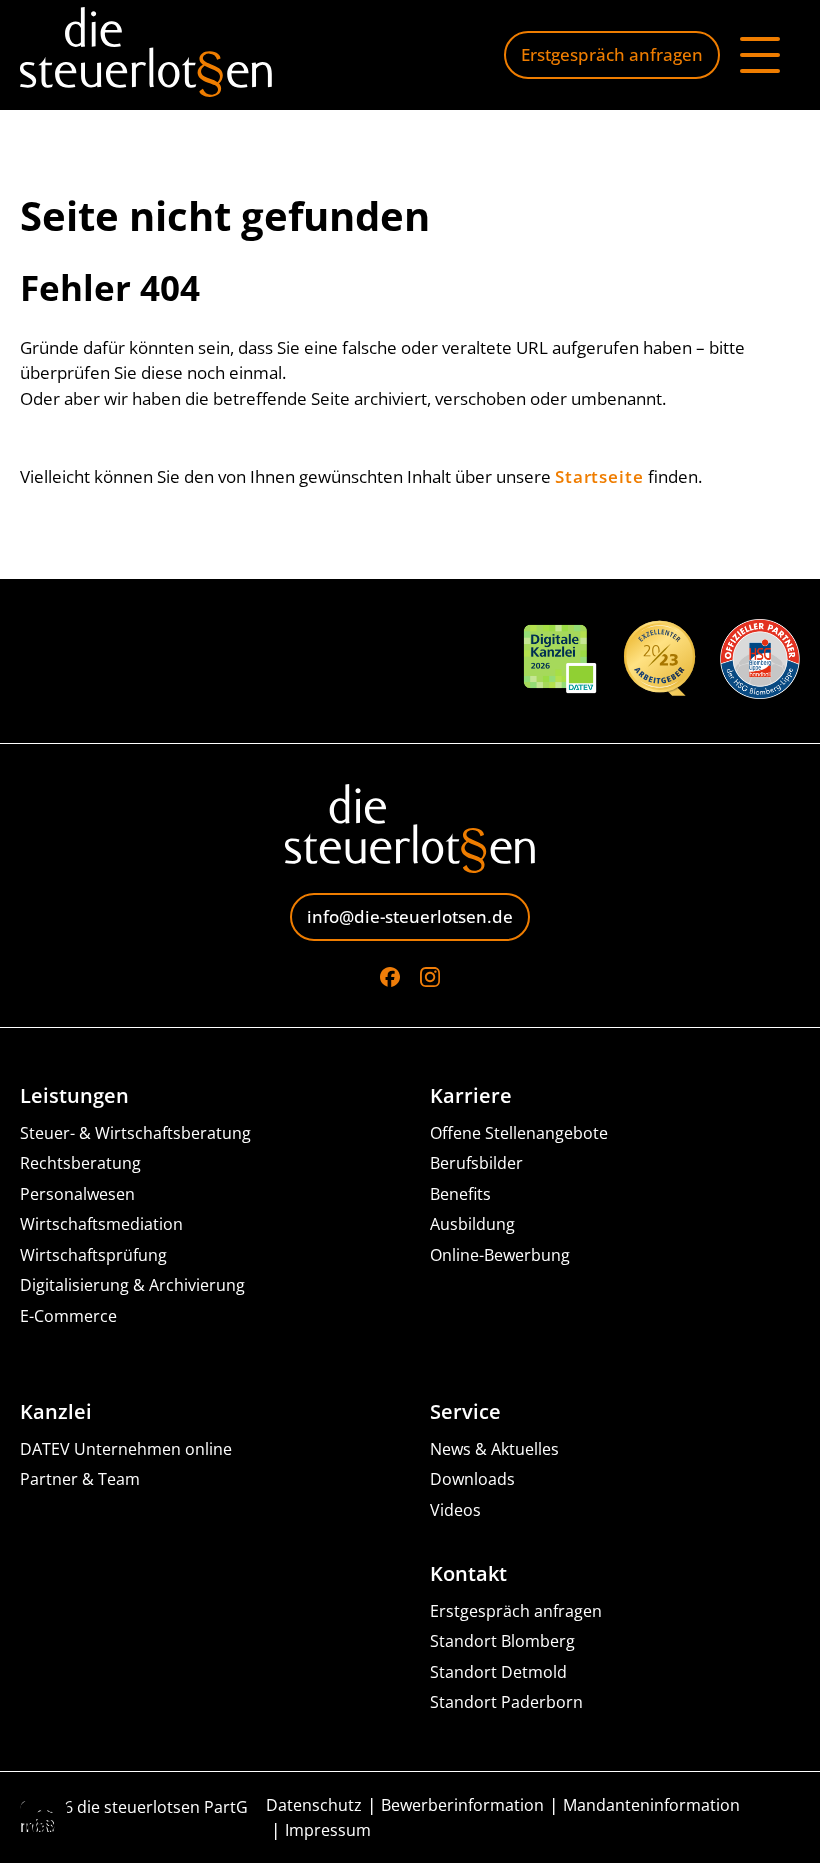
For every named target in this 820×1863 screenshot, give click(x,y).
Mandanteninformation (651, 1805)
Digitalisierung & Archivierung (132, 1285)
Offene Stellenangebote (519, 1133)
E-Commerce (68, 1316)
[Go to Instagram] (430, 977)
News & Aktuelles (494, 1449)
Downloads (472, 1479)
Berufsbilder (476, 1163)
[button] (44, 1819)
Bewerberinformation (462, 1805)
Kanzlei (56, 1412)
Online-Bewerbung (500, 1255)
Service (465, 1412)
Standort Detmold (498, 1672)
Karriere (471, 1096)
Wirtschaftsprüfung (93, 1255)
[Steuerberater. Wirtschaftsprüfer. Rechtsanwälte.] (146, 55)
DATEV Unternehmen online (126, 1449)
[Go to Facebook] (390, 977)
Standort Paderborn (506, 1702)
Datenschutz (314, 1805)
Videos (455, 1510)
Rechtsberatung (80, 1163)
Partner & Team (80, 1479)
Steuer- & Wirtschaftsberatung (135, 1133)
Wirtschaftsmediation (101, 1224)
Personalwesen (77, 1194)
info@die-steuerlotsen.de (410, 916)
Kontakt (468, 1574)
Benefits (460, 1194)
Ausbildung (472, 1224)
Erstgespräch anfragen (612, 54)
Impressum (328, 1830)
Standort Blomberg (502, 1641)
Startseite (599, 476)
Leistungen (74, 1096)
